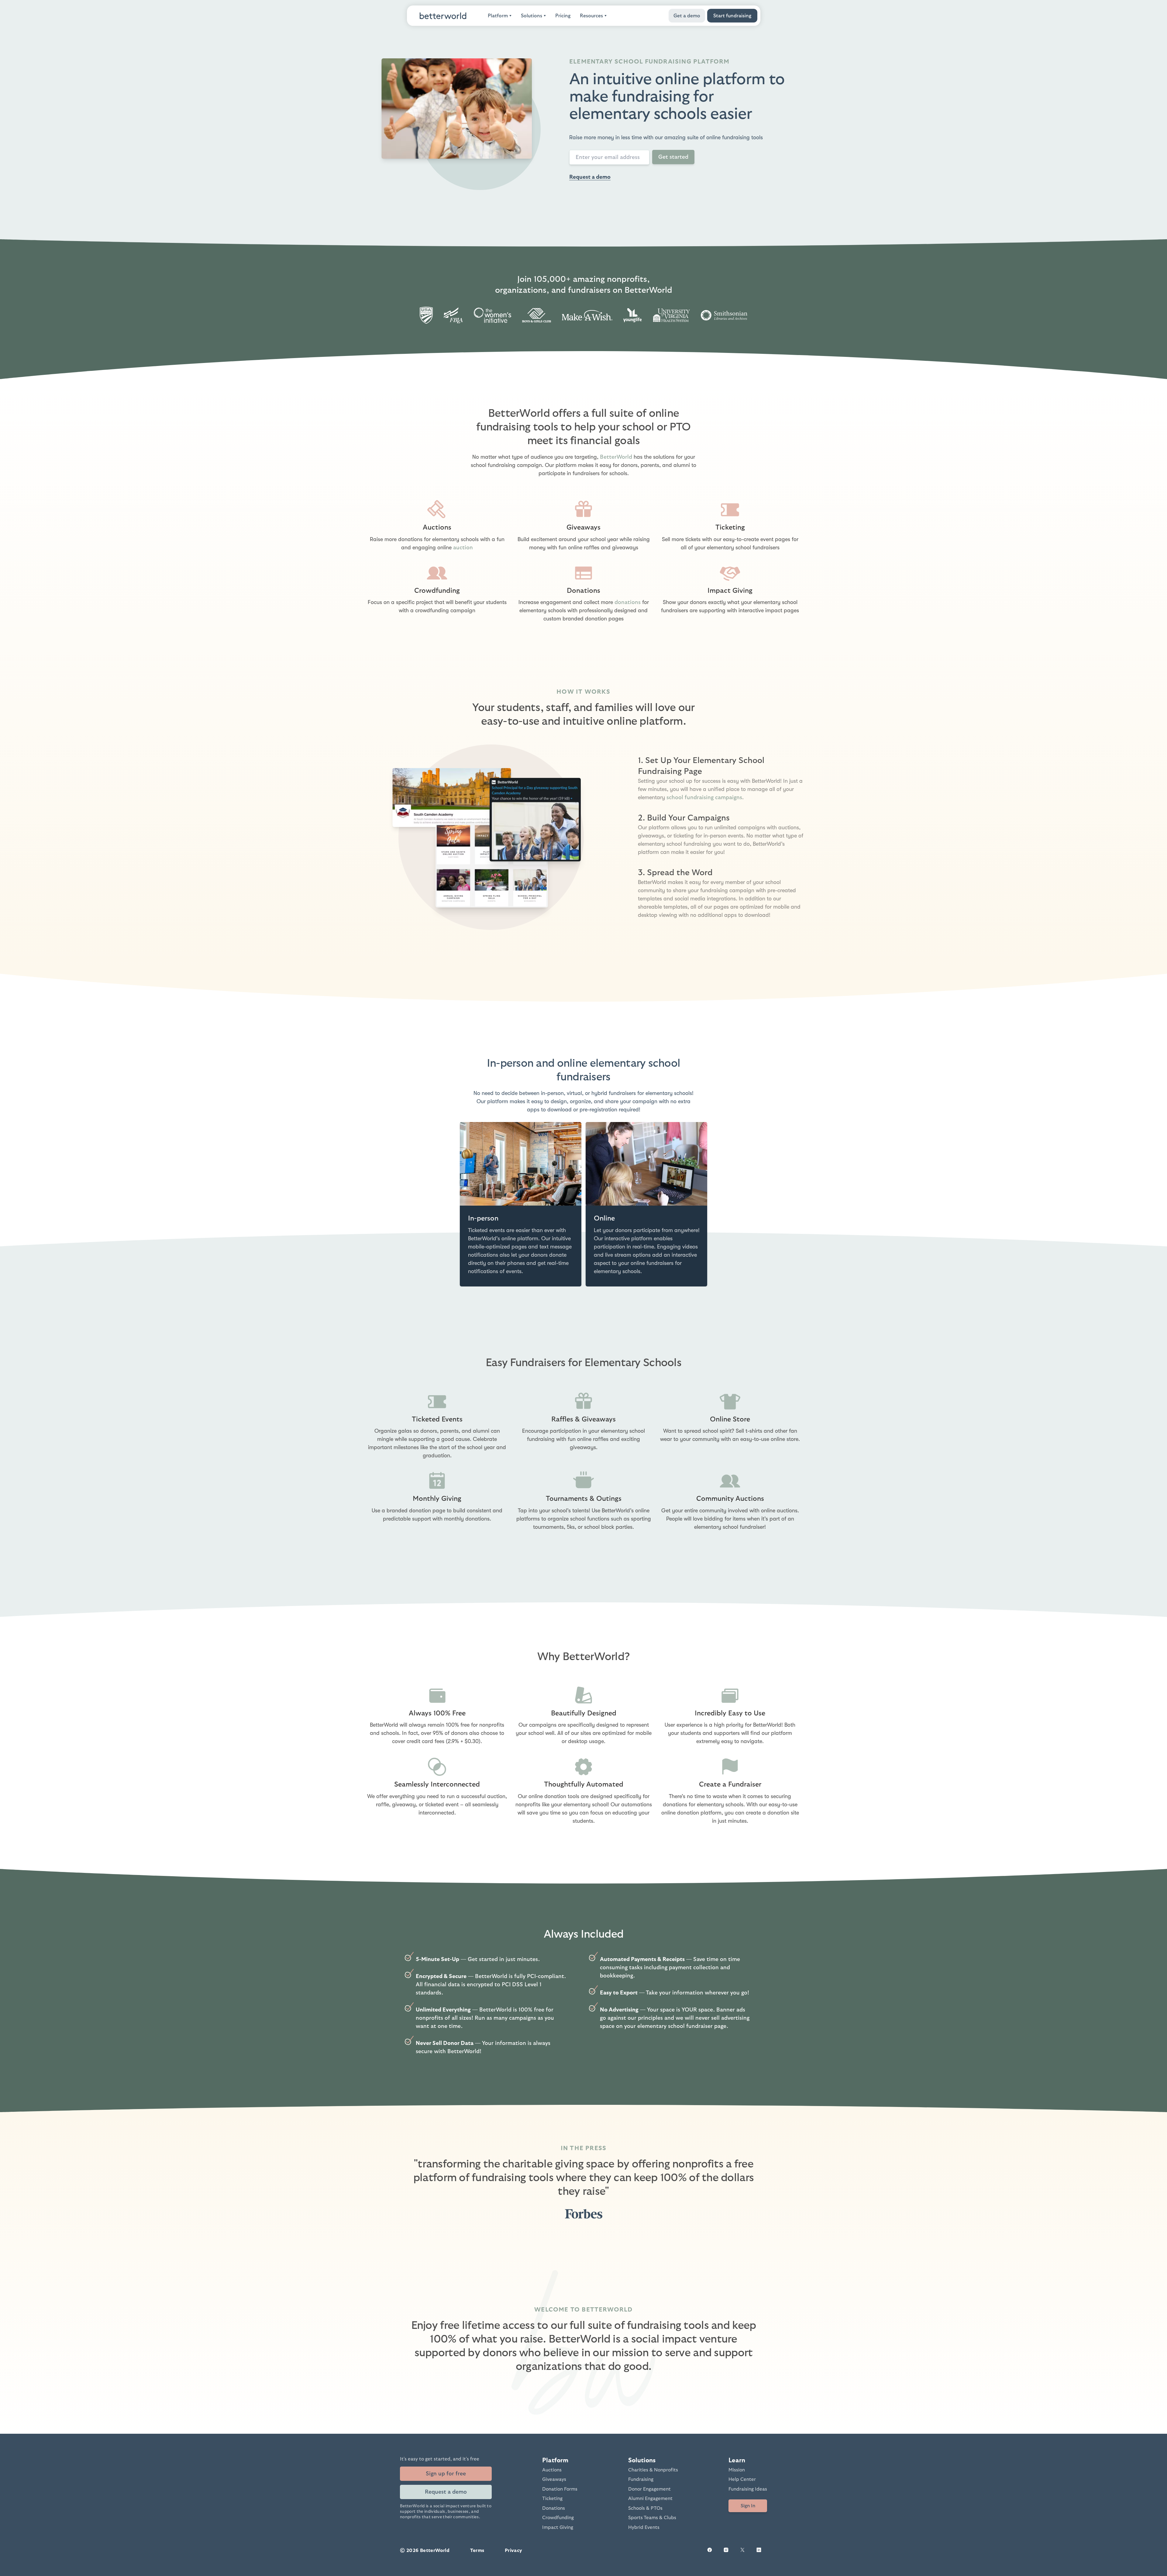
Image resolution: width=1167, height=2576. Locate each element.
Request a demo (590, 177)
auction (463, 548)
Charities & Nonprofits (653, 2470)
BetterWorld (616, 457)
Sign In (748, 2506)
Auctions (552, 2470)
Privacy (514, 2550)
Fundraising (641, 2479)
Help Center (742, 2479)
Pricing (563, 16)
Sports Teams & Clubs (652, 2518)
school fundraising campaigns (704, 798)
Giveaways (554, 2479)
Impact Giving (558, 2527)
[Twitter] (742, 2551)
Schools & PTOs (645, 2508)
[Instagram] (726, 2551)
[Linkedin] (759, 2551)
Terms (477, 2550)
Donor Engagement (649, 2489)
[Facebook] (710, 2551)
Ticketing (552, 2498)
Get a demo (687, 16)
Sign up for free (446, 2474)
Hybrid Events (644, 2527)
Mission (737, 2470)
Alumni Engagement (650, 2498)
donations (628, 602)
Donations (554, 2508)
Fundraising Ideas (748, 2489)
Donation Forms (560, 2489)
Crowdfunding (558, 2518)
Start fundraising (732, 16)
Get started (673, 157)
